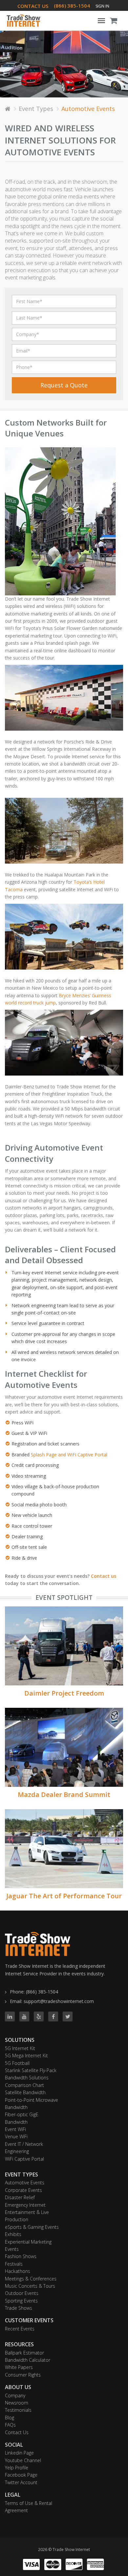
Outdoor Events (22, 2293)
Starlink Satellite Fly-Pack (31, 2070)
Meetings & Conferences (31, 2279)
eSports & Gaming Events (32, 2227)
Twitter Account (21, 2482)
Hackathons (18, 2271)
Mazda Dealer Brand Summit (64, 1795)
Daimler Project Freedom (64, 1693)
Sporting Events (21, 2301)
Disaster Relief (20, 2197)
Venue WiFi (16, 2136)
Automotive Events (25, 2183)
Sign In (102, 6)
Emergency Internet (25, 2205)
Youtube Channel (23, 2460)
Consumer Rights (23, 2375)
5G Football (17, 2063)
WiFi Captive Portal (24, 2159)
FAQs (10, 2425)
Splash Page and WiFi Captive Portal (69, 1455)
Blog (10, 2418)
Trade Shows (19, 2308)
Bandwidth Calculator (28, 2360)
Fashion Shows (21, 2256)
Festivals (14, 2264)
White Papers (19, 2367)
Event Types (36, 109)
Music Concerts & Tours (30, 2286)
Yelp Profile (17, 2468)
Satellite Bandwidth (25, 2092)
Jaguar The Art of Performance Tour (64, 1896)
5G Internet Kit (20, 2048)
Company (15, 2395)
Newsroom (17, 2403)
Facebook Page (21, 2475)
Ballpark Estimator (24, 2353)
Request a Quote (64, 385)
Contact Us (17, 2432)
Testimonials (18, 2410)
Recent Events (20, 2329)
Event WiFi (15, 2129)
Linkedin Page (19, 2453)
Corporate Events (23, 2190)
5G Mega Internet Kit (26, 2056)
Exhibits (13, 2234)
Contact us (104, 1576)
